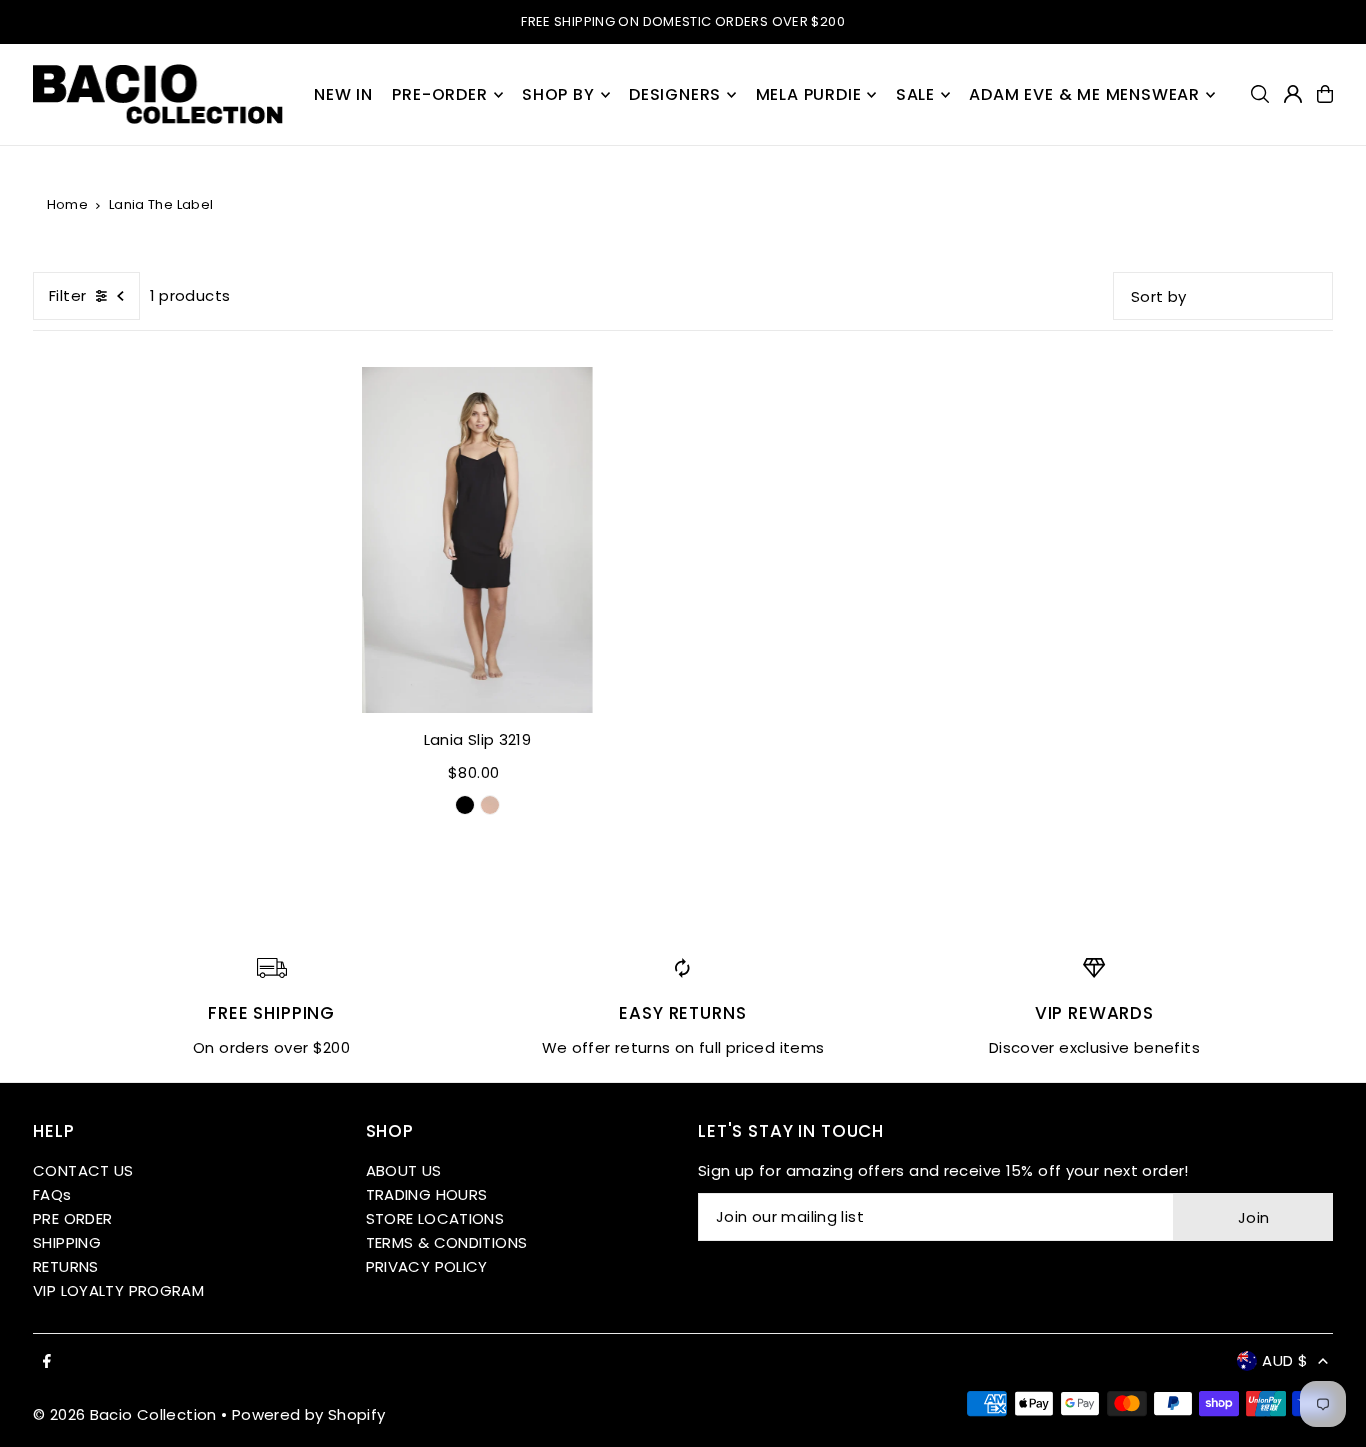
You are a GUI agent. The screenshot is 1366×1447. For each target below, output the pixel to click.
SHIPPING (67, 1242)
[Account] (1293, 94)
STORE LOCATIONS (435, 1218)
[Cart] (1325, 94)
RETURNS (66, 1266)
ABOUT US (404, 1170)
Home (68, 204)
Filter (67, 295)
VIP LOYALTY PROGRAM (118, 1290)
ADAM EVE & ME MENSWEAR (1084, 94)
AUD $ (1285, 1360)
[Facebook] (47, 1362)
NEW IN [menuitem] (343, 94)
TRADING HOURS (427, 1194)
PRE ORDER (72, 1218)
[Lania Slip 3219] (477, 540)
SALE (915, 94)
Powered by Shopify (309, 1414)
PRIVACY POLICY (427, 1266)
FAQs (52, 1194)
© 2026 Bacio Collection (125, 1414)
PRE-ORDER (439, 94)
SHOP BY (558, 94)
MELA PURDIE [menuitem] (809, 94)
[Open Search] (1260, 94)
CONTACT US (83, 1170)
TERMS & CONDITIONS (447, 1242)
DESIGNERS (675, 94)
